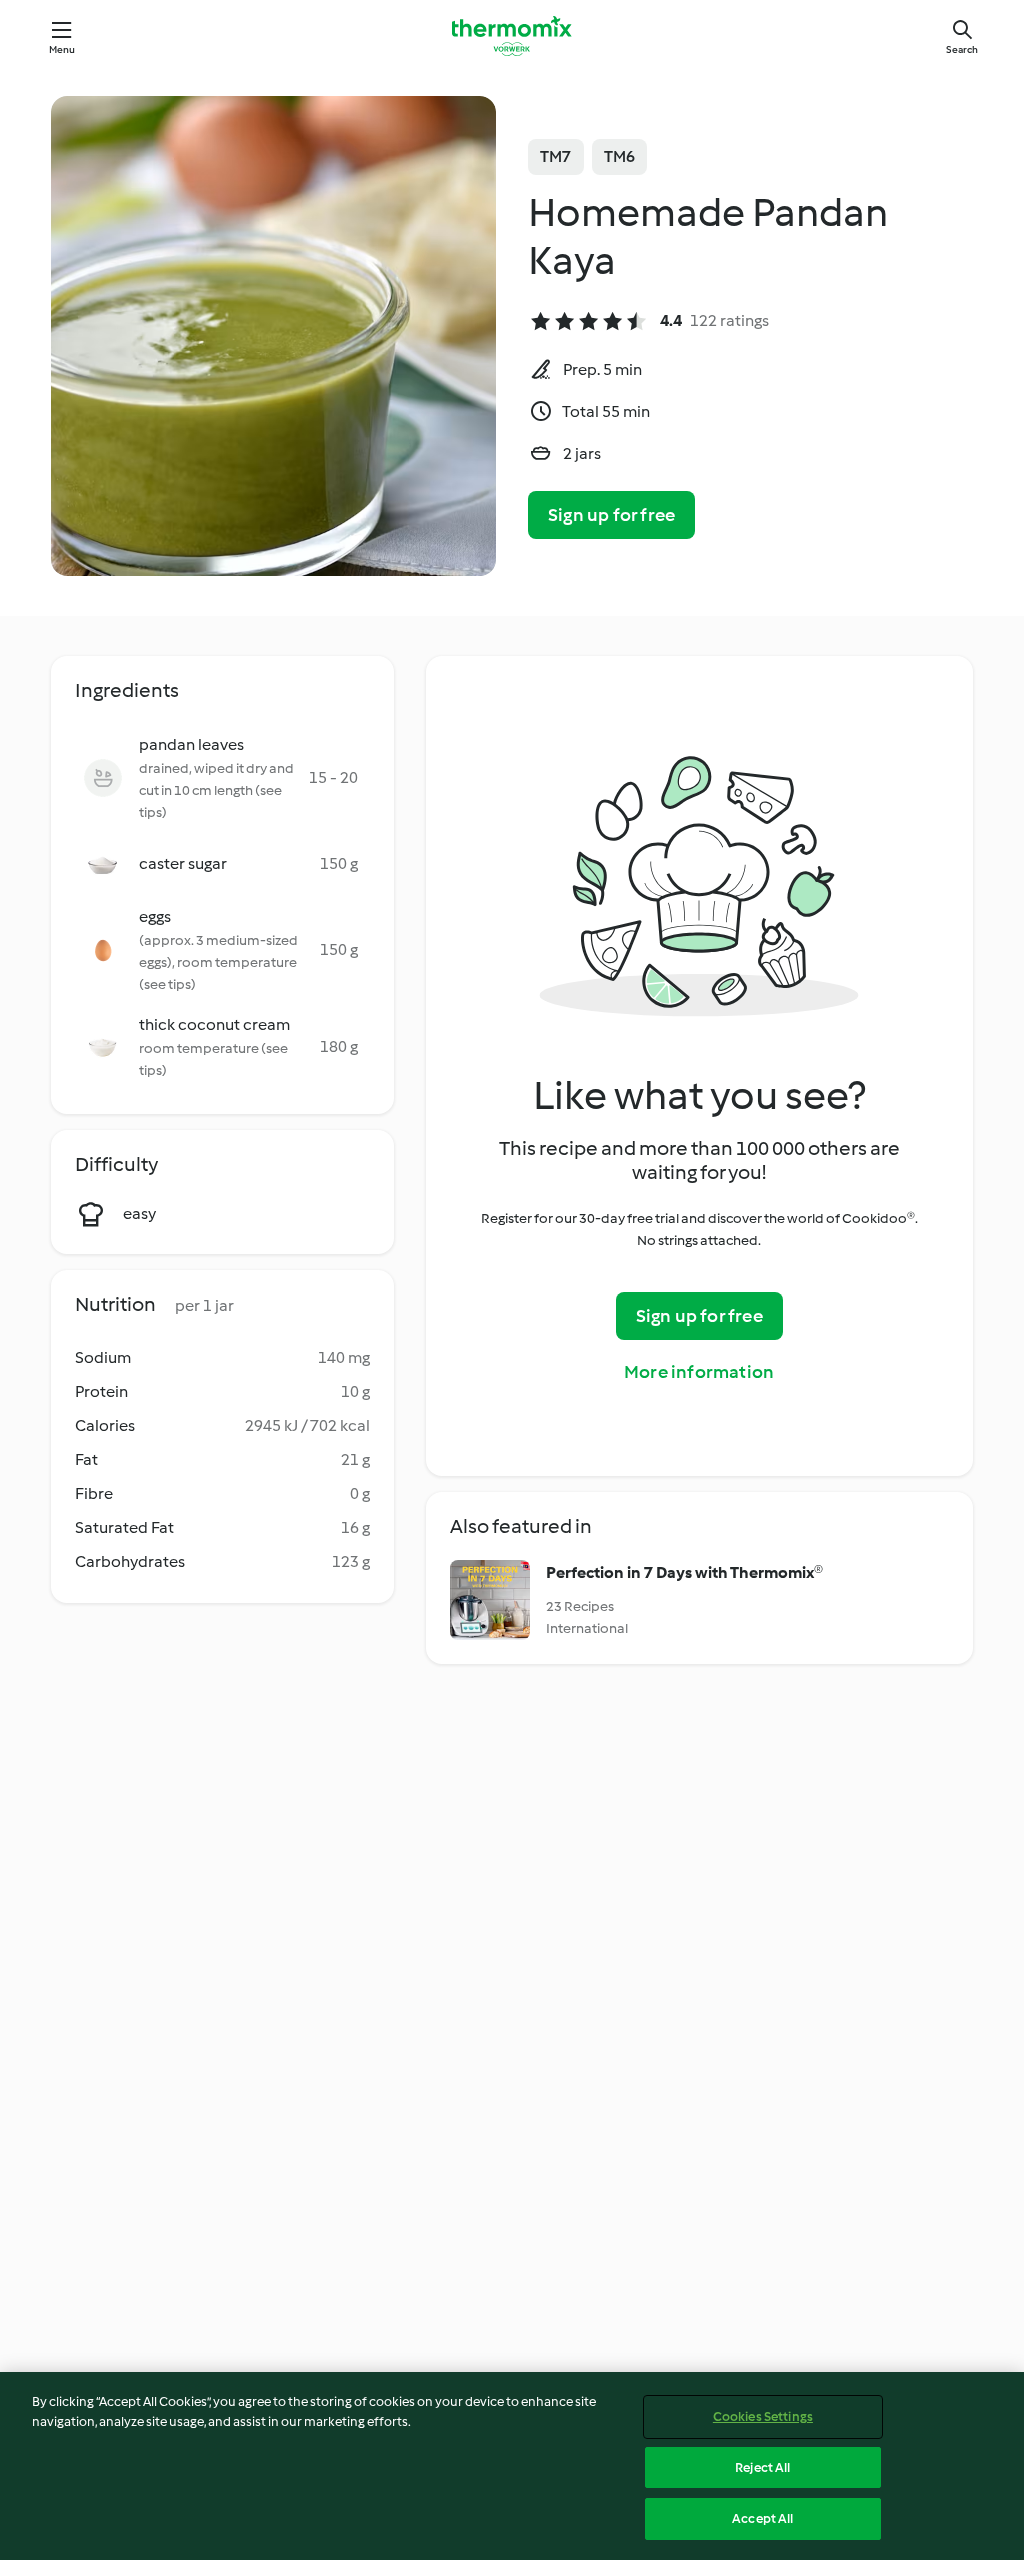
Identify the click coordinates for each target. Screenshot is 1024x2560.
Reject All (762, 2467)
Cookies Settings (763, 2416)
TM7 (556, 156)
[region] (512, 2466)
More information (699, 1372)
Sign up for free (611, 515)
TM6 (620, 156)
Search (962, 49)
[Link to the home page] (512, 36)
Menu (62, 49)
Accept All (762, 2518)
